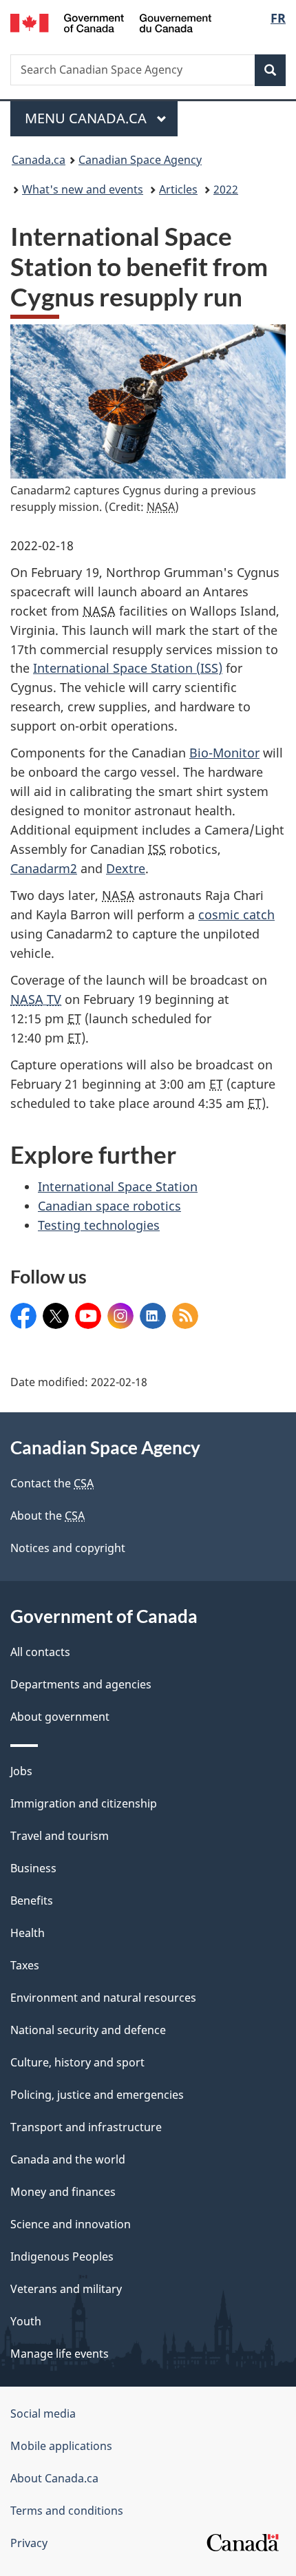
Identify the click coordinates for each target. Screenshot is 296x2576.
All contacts (40, 1652)
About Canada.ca (54, 2478)
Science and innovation (71, 2224)
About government (60, 1717)
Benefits (32, 1900)
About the (47, 1516)
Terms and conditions (67, 2511)
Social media (43, 2413)
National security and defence (88, 2030)
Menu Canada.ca (87, 118)
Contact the (52, 1483)
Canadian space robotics (109, 1206)
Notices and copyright (68, 1548)
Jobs (21, 1771)
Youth (26, 2321)
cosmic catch (236, 914)
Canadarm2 (44, 868)
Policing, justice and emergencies (97, 2095)
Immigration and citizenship (84, 1803)
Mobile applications (61, 2446)
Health (28, 1933)
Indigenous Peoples (62, 2256)
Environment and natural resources (103, 1998)
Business (33, 1868)
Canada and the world (68, 2159)
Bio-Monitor (224, 753)
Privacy (29, 2543)
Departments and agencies (81, 1684)
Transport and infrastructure (86, 2127)
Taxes (25, 1965)
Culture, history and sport (77, 2062)
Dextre (126, 868)
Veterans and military (66, 2289)
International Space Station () (128, 668)
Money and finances (63, 2192)
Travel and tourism (60, 1836)
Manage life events (60, 2354)
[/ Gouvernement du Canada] (111, 22)
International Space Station (118, 1186)
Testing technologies (99, 1225)
